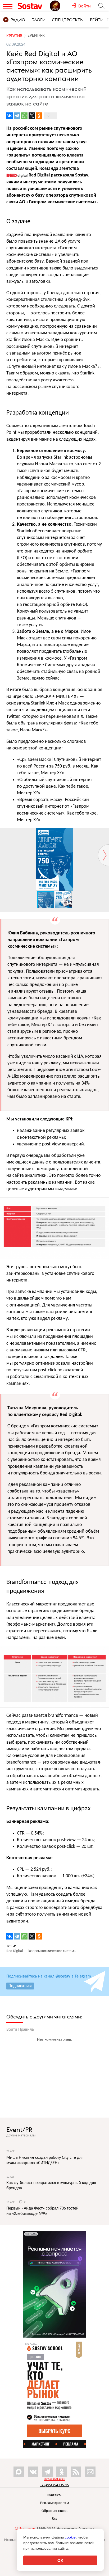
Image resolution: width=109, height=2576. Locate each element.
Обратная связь (55, 2511)
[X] (32, 116)
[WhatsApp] (24, 116)
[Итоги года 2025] (61, 6)
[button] (104, 833)
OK (60, 2560)
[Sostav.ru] (32, 6)
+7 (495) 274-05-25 (55, 2485)
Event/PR (19, 2130)
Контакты (55, 2495)
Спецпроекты (68, 20)
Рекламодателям (54, 2503)
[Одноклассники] (39, 116)
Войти (12, 2030)
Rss (54, 2519)
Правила (26, 2030)
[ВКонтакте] (10, 116)
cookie (70, 2537)
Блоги (38, 20)
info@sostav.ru (54, 2479)
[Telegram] (17, 116)
